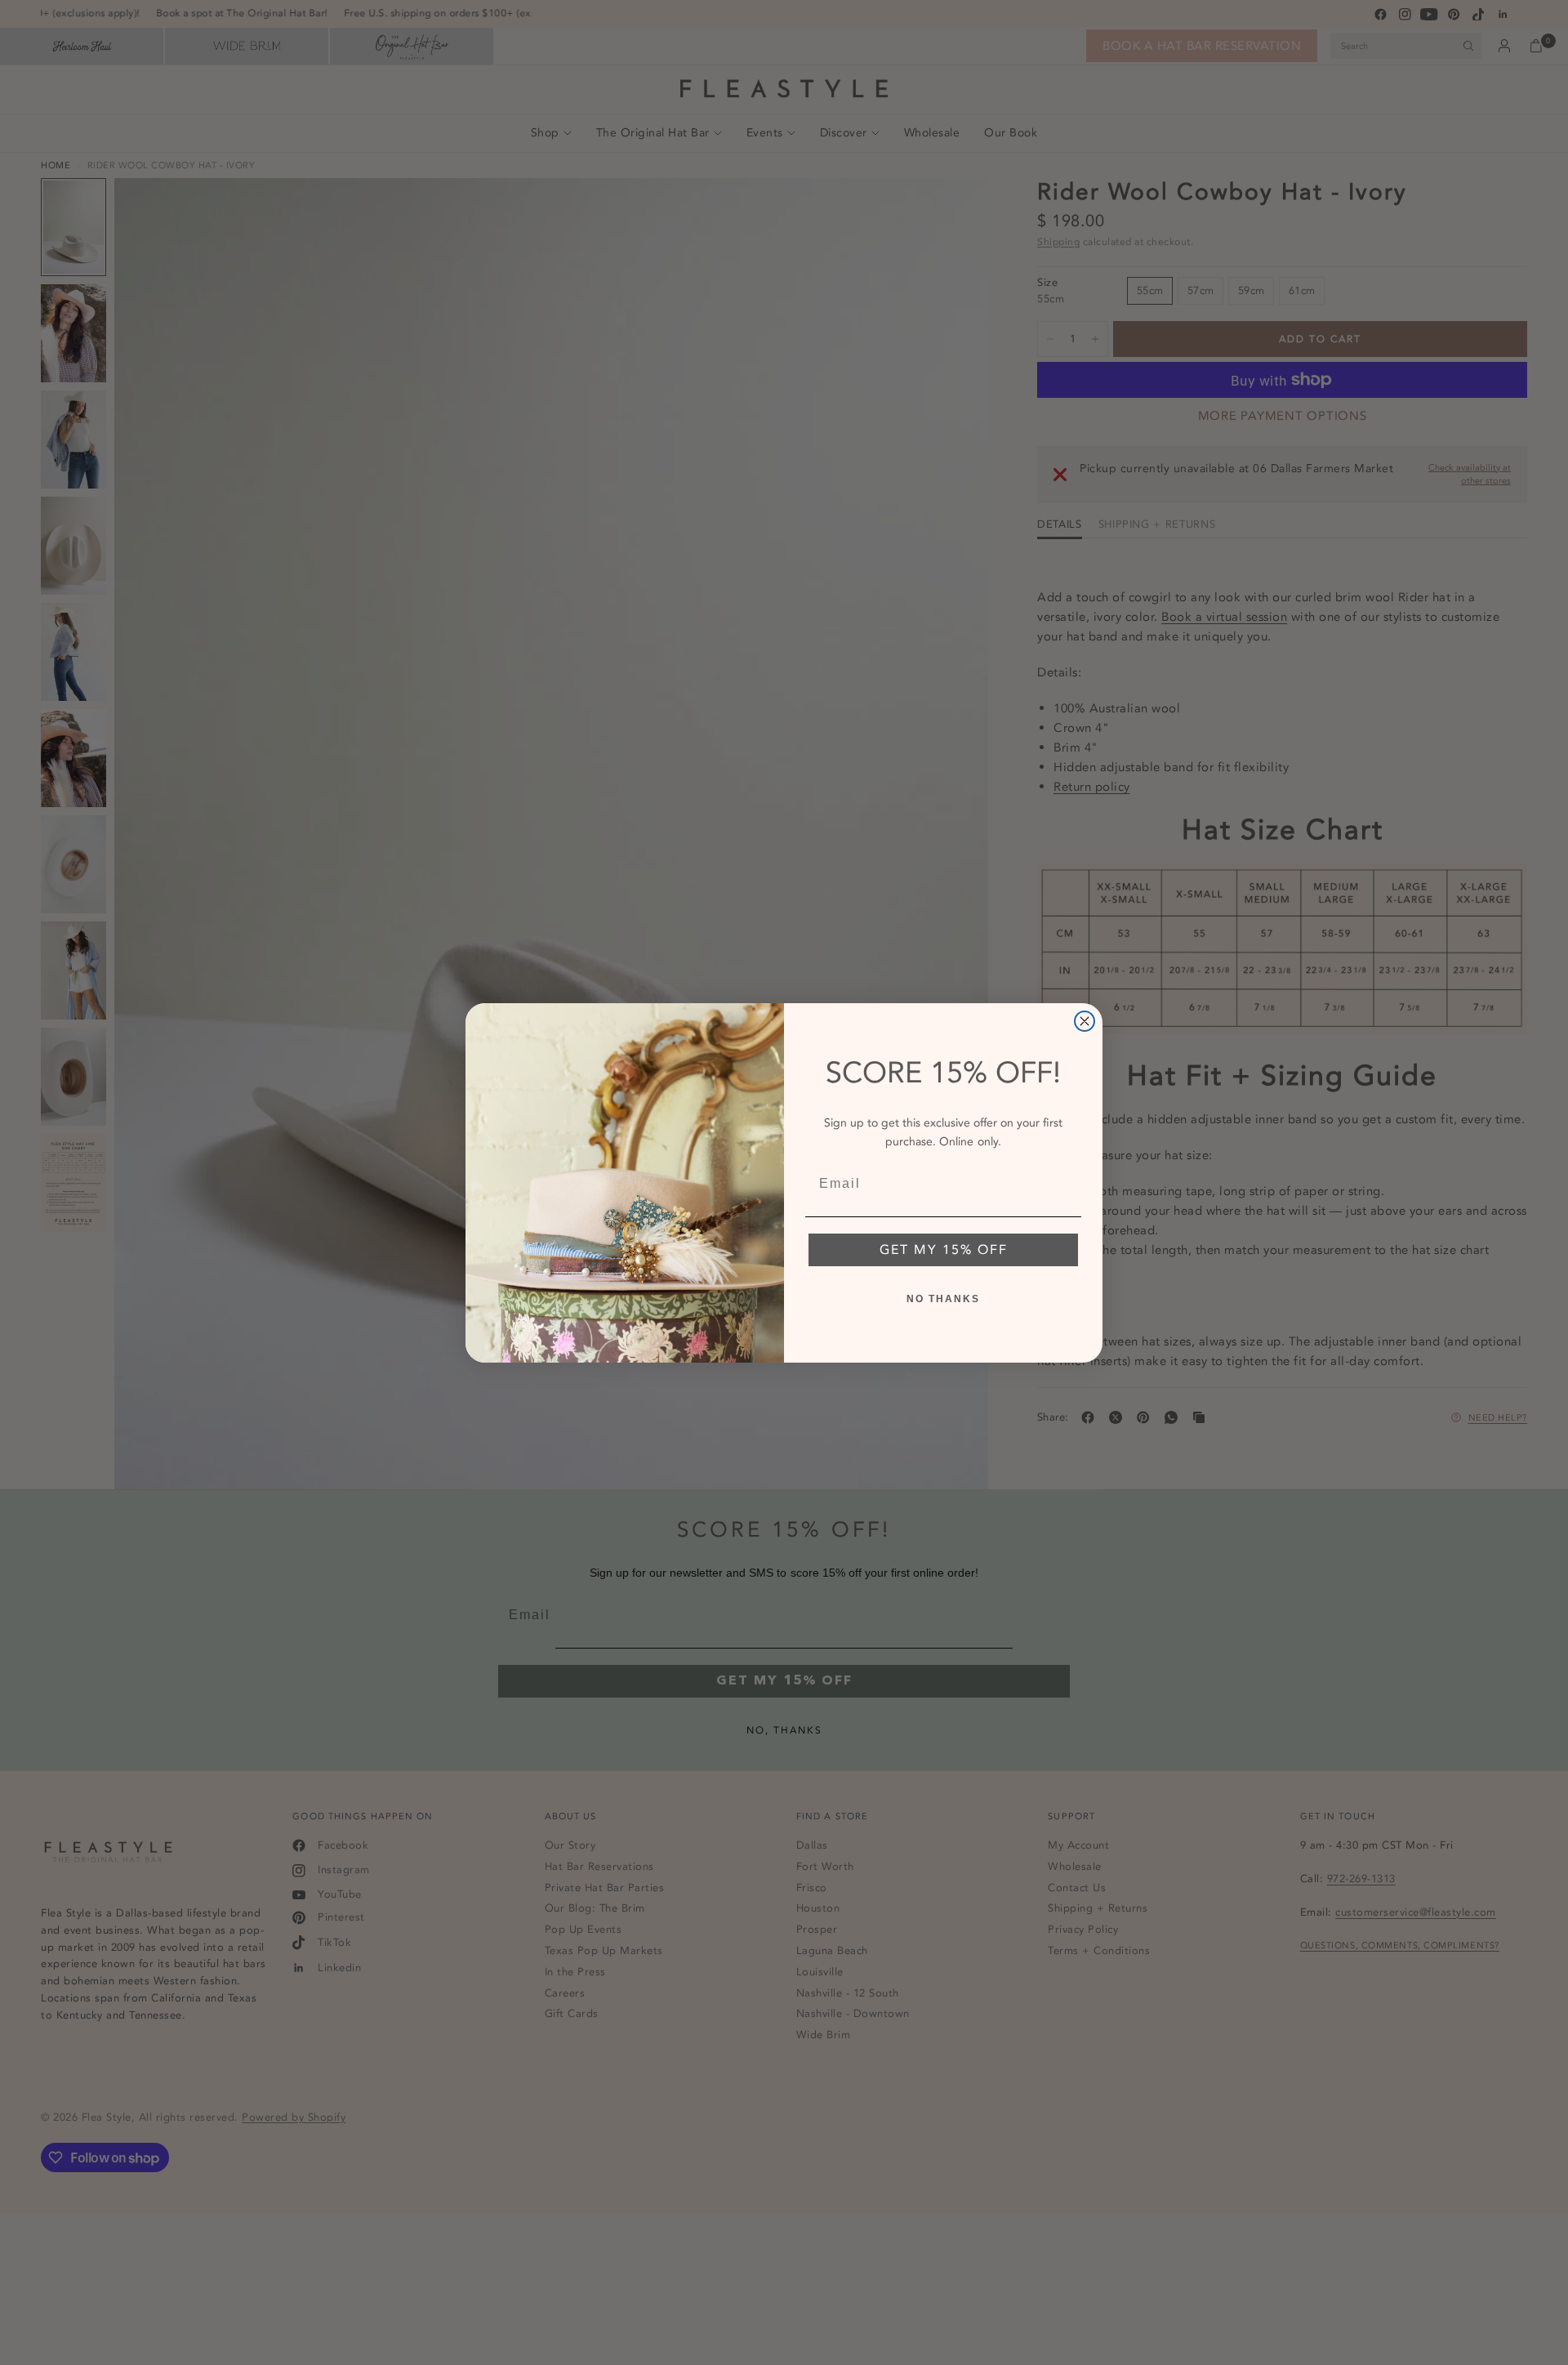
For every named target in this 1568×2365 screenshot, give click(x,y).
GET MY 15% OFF (944, 1250)
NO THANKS (943, 1299)
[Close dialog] (1085, 1021)
